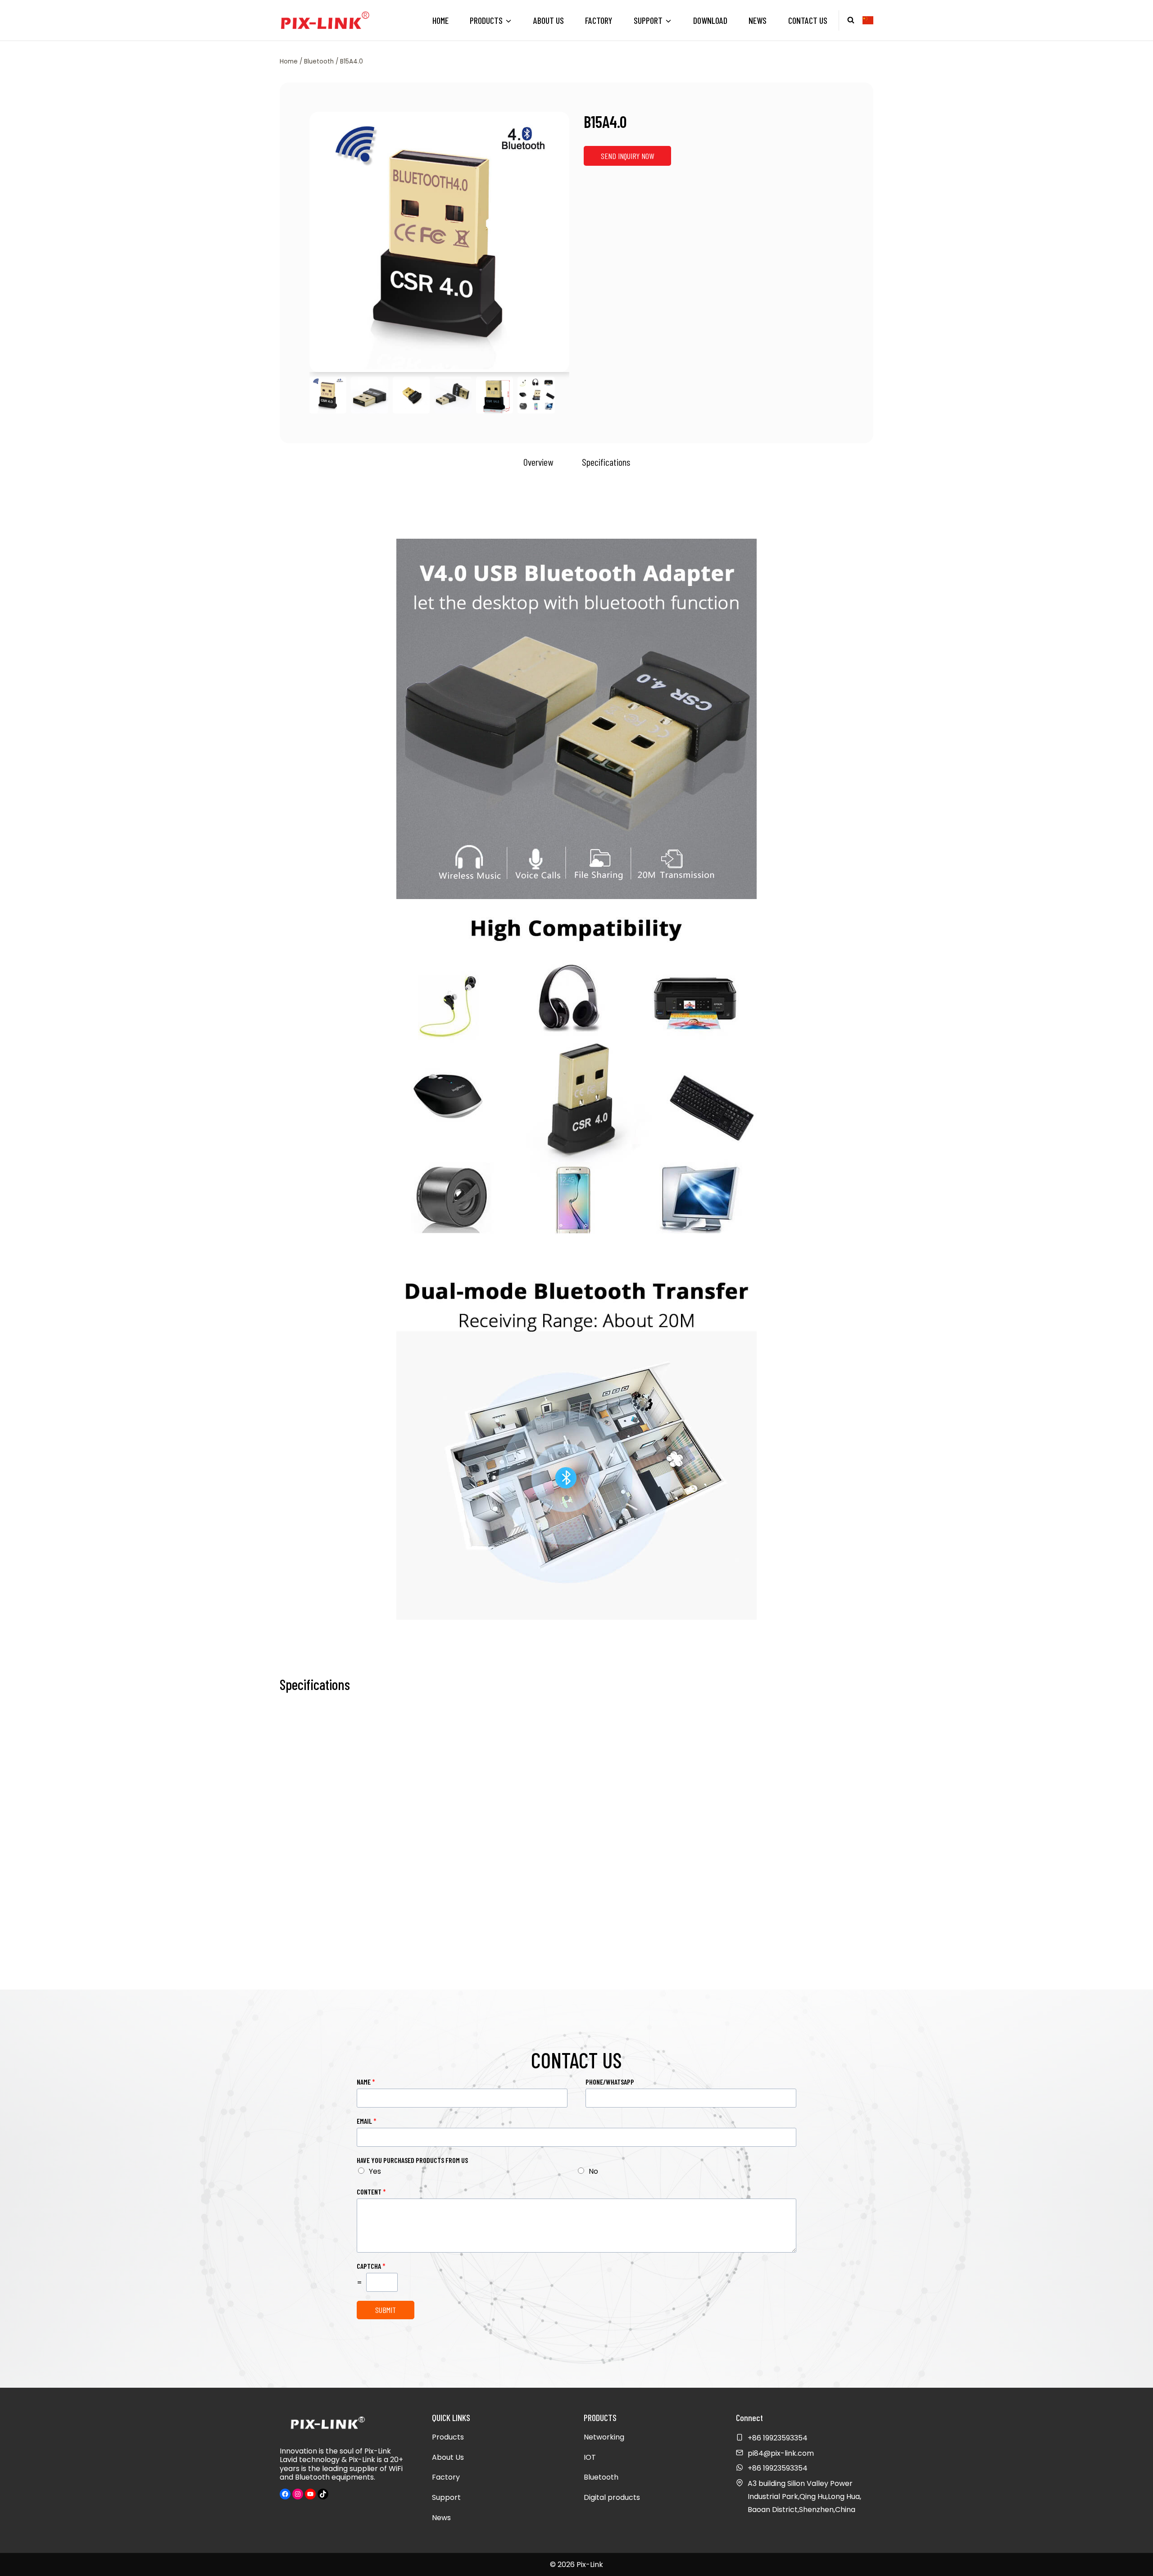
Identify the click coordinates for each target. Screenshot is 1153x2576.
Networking (604, 2437)
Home (440, 20)
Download (710, 20)
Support (446, 2497)
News (758, 20)
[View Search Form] (851, 20)
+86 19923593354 (778, 2468)
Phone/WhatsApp (610, 2082)
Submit (386, 2310)
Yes (375, 2171)
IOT (590, 2457)
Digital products (612, 2497)
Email (367, 2121)
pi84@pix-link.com (781, 2453)
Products (448, 2437)
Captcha (371, 2266)
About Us (549, 20)
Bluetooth (601, 2477)
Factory (599, 20)
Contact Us (808, 20)
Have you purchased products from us (412, 2160)
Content (371, 2192)
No (593, 2171)
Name (366, 2082)
